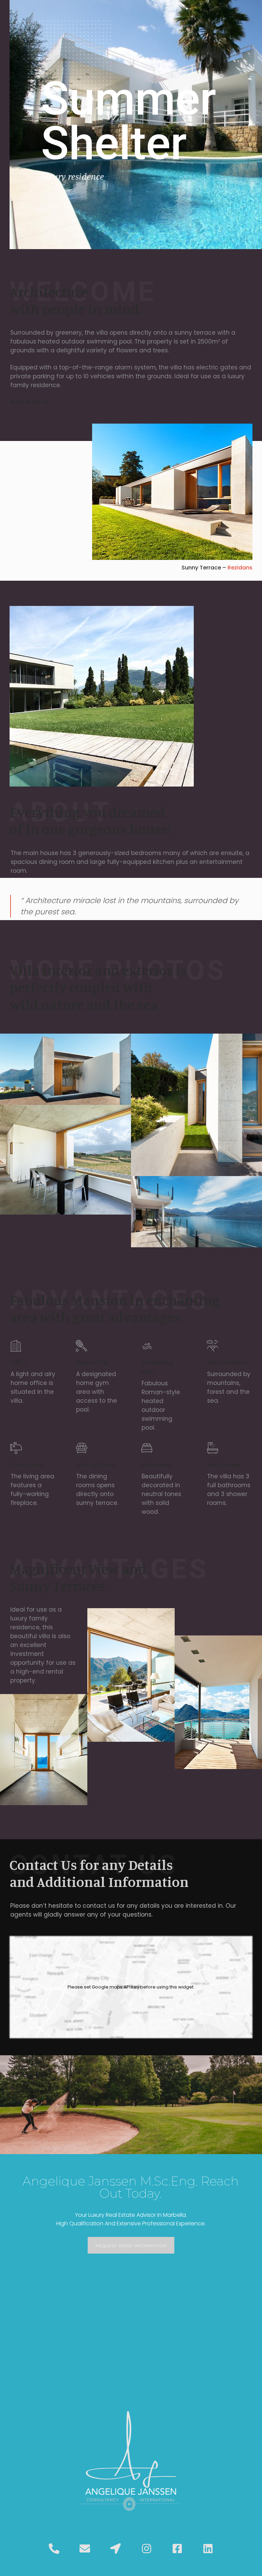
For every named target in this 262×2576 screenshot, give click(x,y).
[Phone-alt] (54, 2548)
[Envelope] (85, 2548)
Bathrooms (223, 1464)
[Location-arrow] (116, 2548)
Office (19, 1362)
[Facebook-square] (177, 2548)
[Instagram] (146, 2548)
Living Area (27, 1464)
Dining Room (95, 1464)
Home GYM (92, 1362)
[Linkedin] (208, 2548)
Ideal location (228, 1362)
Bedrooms (156, 1464)
